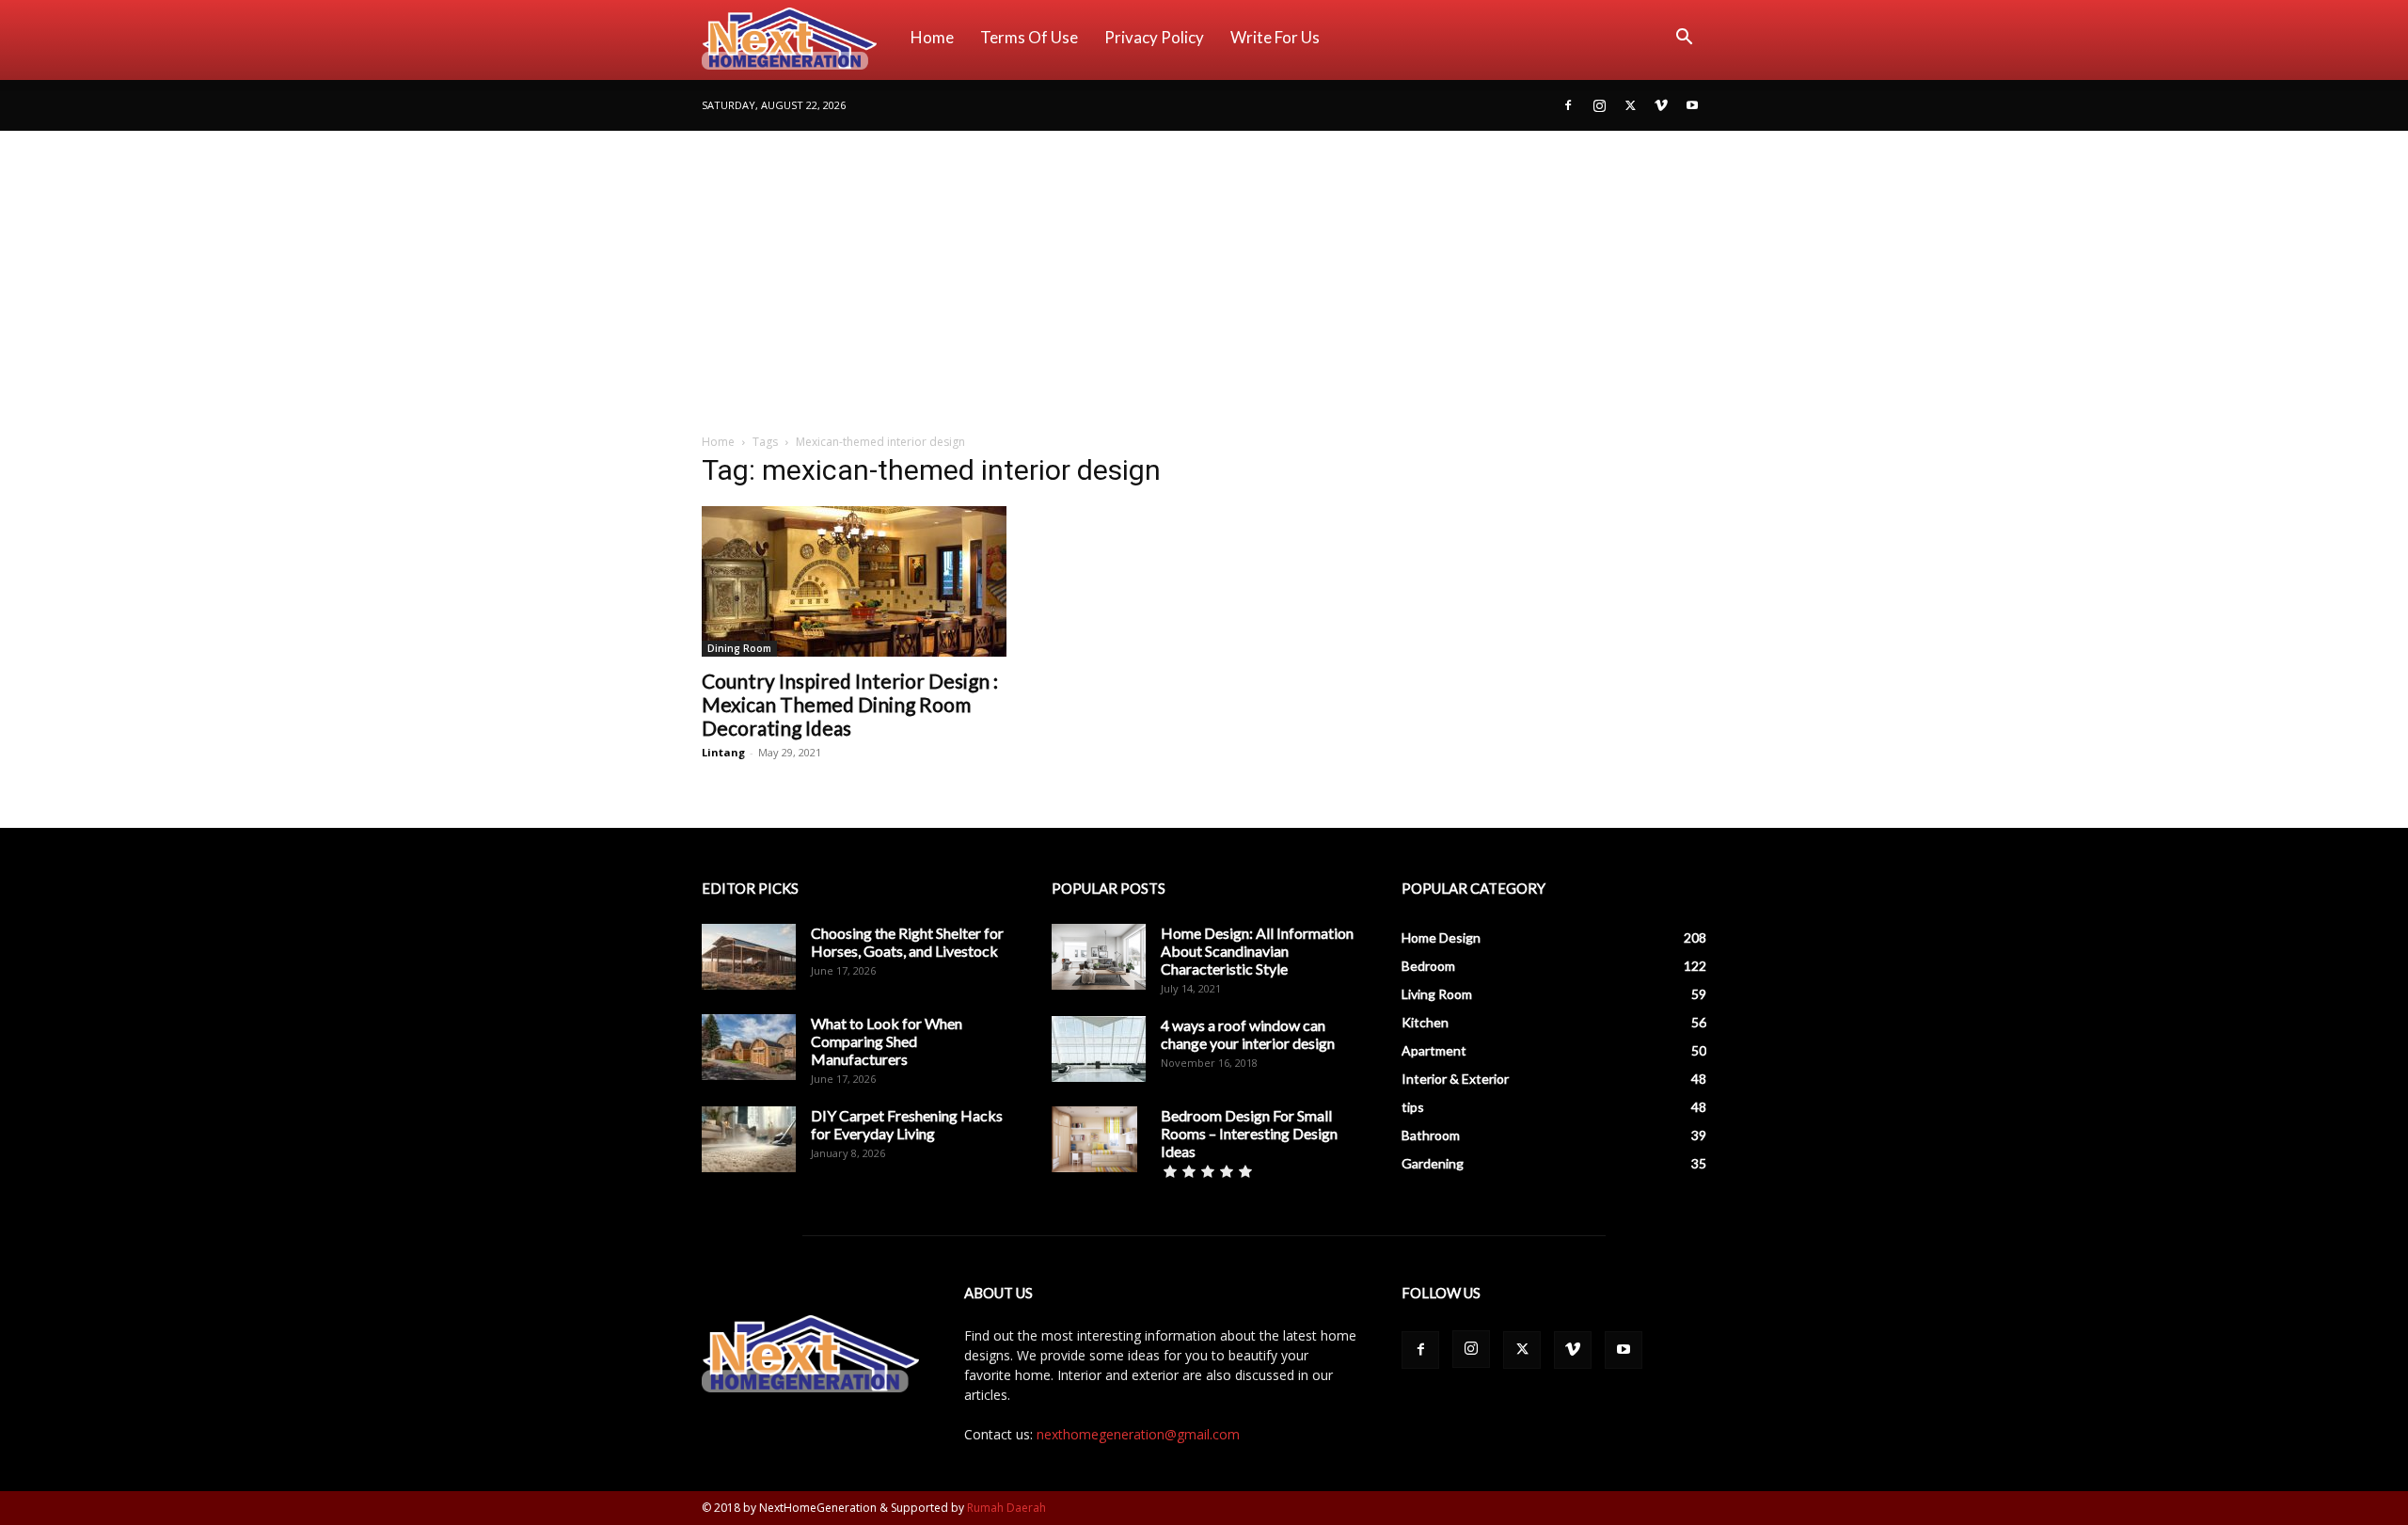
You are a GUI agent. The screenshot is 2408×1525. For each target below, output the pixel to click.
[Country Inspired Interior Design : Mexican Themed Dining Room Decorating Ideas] (854, 581)
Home (932, 37)
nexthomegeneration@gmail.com (1138, 1434)
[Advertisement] (1204, 272)
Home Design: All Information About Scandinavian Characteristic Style (1257, 951)
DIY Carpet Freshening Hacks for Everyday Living (907, 1124)
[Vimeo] (1661, 105)
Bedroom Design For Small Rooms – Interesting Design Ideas (1249, 1133)
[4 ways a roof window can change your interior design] (1099, 1049)
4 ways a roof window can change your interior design (1248, 1034)
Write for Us (1275, 37)
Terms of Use (1029, 37)
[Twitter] (1630, 105)
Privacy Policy (1154, 37)
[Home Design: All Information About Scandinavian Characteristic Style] (1099, 957)
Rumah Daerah (1006, 1508)
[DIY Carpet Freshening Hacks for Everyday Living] (749, 1139)
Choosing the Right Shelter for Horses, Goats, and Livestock (907, 942)
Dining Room (739, 648)
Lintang (723, 752)
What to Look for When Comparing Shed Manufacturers (887, 1041)
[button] (1684, 39)
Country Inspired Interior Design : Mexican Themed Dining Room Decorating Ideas (850, 704)
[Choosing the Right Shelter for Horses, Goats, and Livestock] (749, 957)
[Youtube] (1692, 105)
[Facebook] (1568, 105)
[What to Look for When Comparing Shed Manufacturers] (749, 1047)
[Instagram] (1599, 105)
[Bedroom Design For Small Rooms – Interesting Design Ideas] (1094, 1139)
